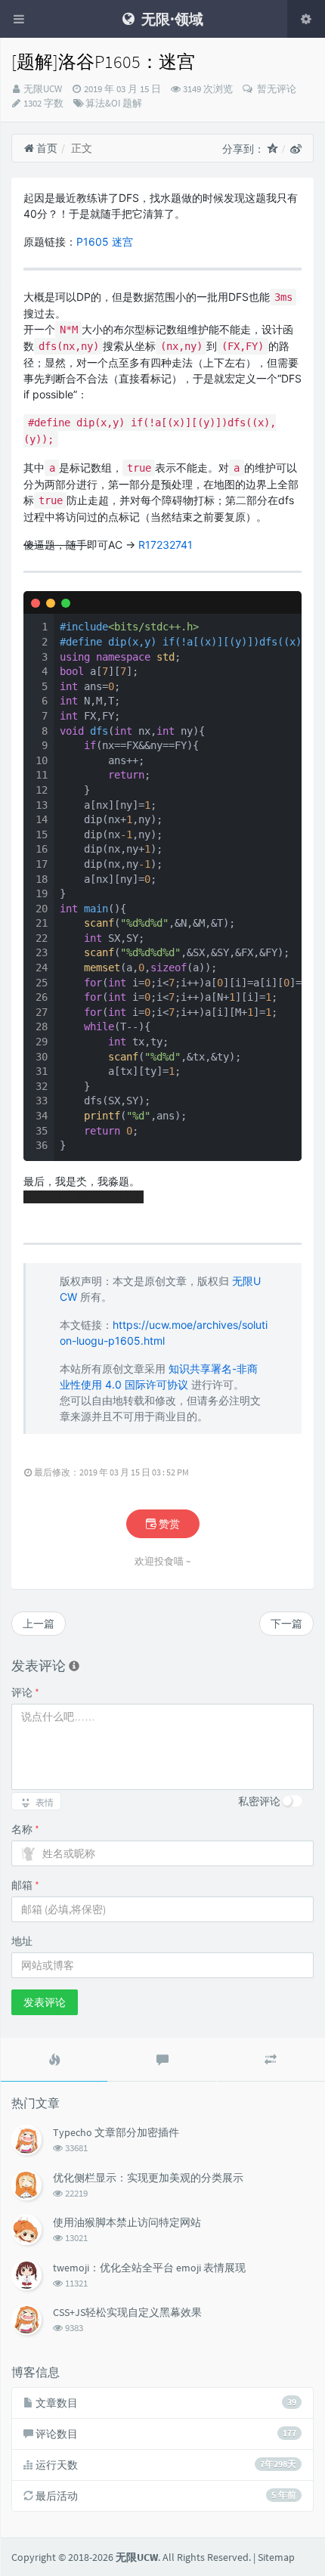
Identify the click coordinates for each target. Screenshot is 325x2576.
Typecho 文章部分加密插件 (116, 2132)
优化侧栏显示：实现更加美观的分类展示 (148, 2178)
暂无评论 (275, 89)
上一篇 (39, 1624)
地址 (22, 1941)
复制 (282, 602)
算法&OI (103, 103)
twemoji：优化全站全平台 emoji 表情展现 (149, 2268)
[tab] (54, 2060)
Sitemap (276, 2557)
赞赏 (168, 1524)
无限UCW (43, 89)
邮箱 (25, 1885)
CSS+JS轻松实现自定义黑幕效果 (127, 2312)
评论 (25, 1692)
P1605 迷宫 (105, 241)
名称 (25, 1829)
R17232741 (166, 545)
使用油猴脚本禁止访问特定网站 (127, 2222)
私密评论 (259, 1801)
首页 (46, 148)
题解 (132, 103)
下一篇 (286, 1624)
